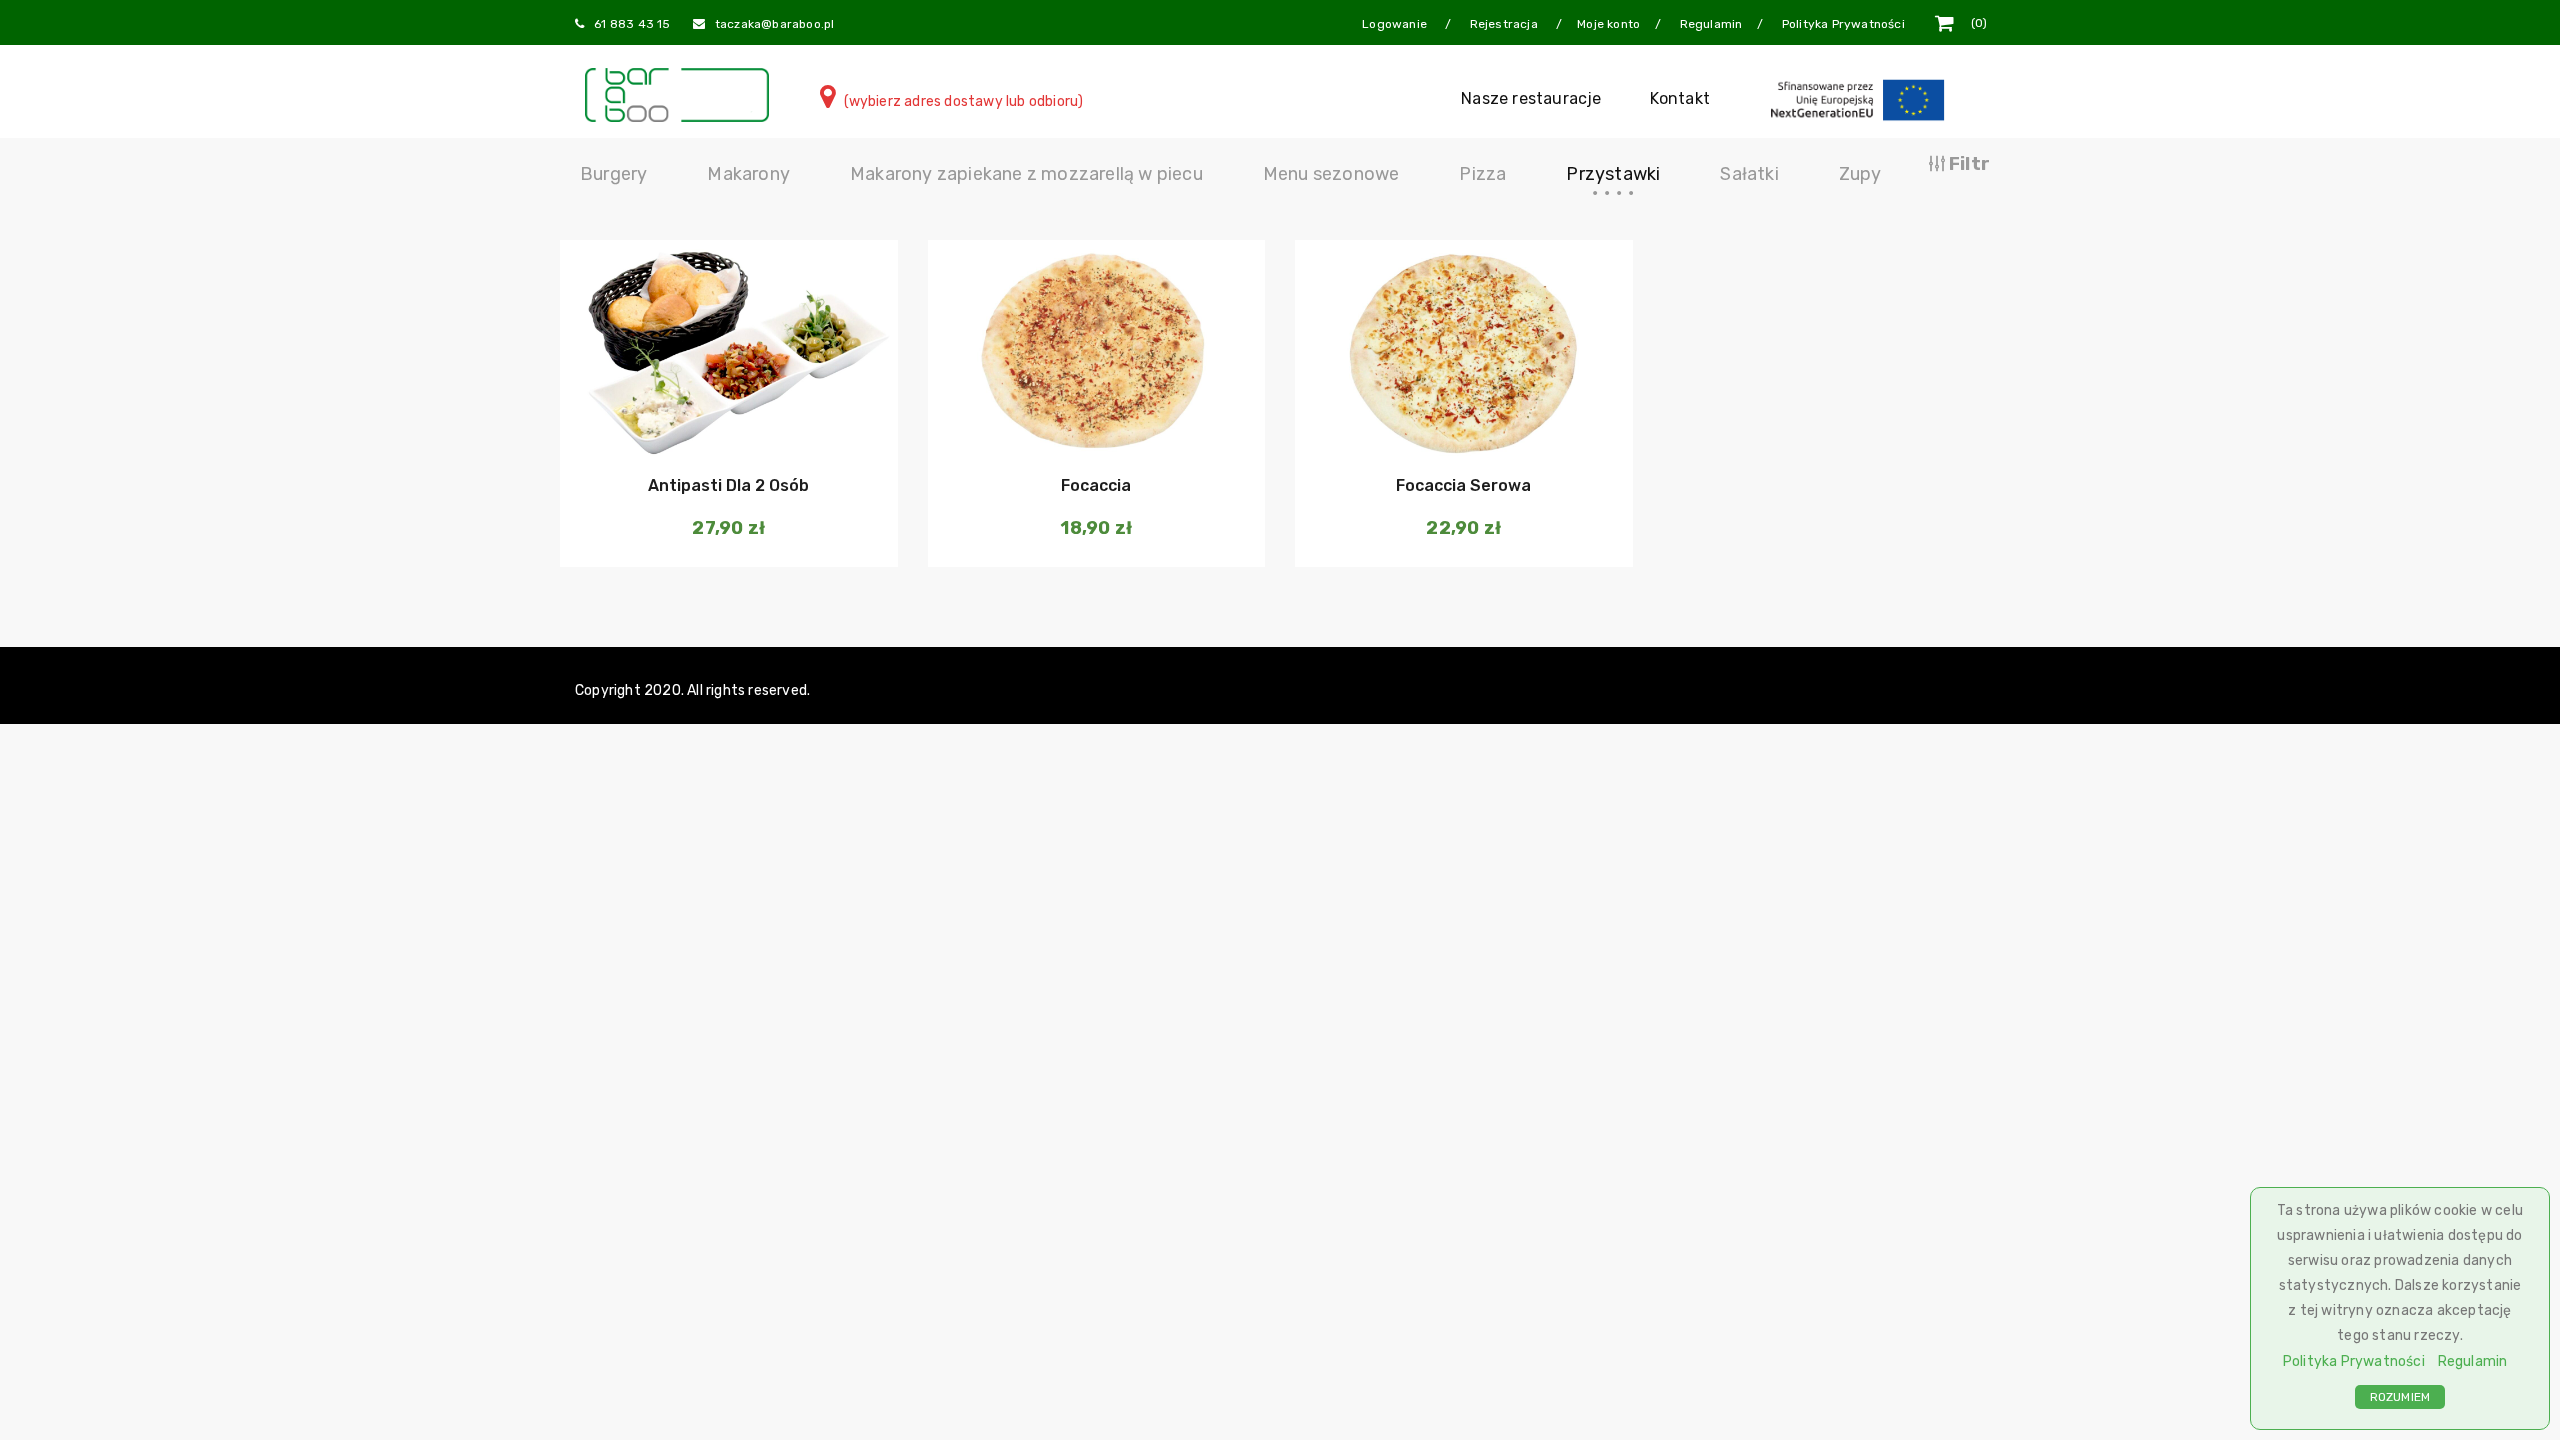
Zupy (1860, 174)
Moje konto (1608, 24)
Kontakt (1680, 98)
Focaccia (1096, 485)
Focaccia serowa (1463, 485)
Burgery (613, 174)
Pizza (1482, 174)
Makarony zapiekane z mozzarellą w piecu (1026, 174)
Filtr (1967, 164)
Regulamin (2473, 1361)
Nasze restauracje (1531, 98)
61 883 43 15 (632, 24)
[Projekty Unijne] (1861, 98)
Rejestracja (1505, 24)
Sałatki (1749, 174)
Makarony (748, 174)
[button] (726, 425)
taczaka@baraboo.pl (775, 24)
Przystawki (1613, 174)
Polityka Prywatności (2354, 1361)
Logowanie (1396, 24)
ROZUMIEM (2400, 1397)
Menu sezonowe (1331, 174)
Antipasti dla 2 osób (728, 485)
